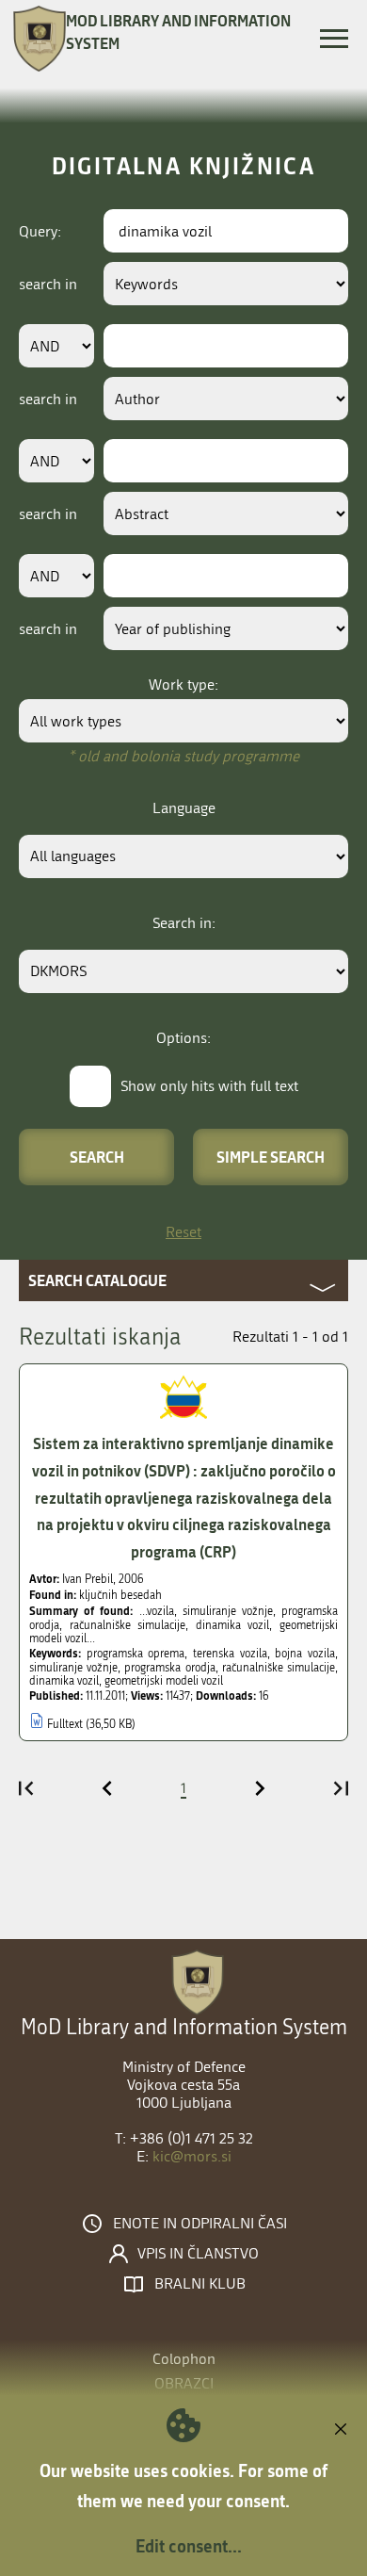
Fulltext (65, 1724)
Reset (183, 1232)
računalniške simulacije (279, 1668)
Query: (40, 231)
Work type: (183, 685)
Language (184, 808)
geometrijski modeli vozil (164, 1681)
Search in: (184, 923)
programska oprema (136, 1654)
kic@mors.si (192, 2156)
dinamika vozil (64, 1681)
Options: (183, 1038)
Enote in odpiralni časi (200, 2224)
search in (48, 284)
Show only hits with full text (209, 1086)
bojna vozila (305, 1654)
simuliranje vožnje (73, 1668)
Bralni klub (200, 2284)
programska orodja (169, 1668)
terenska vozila (230, 1654)
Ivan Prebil (88, 1579)
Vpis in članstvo (198, 2254)
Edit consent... (189, 2546)
